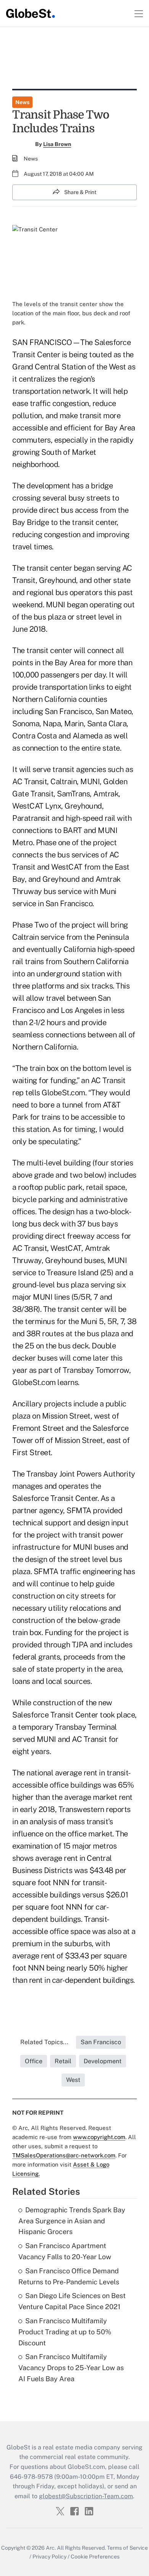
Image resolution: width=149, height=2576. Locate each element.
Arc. (51, 2548)
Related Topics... (44, 2042)
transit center (49, 568)
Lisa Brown (57, 144)
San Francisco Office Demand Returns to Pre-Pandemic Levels (69, 2276)
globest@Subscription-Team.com (86, 2496)
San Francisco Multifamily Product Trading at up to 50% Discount (65, 2332)
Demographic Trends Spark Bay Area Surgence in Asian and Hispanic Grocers (72, 2221)
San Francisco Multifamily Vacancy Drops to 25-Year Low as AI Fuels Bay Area (71, 2368)
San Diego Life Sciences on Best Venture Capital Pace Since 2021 (72, 2301)
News (22, 102)
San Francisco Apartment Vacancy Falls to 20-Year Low (65, 2251)
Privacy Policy (49, 2557)
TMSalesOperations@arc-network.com (64, 2155)
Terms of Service (127, 2548)
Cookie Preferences (95, 2557)
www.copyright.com (99, 2137)
